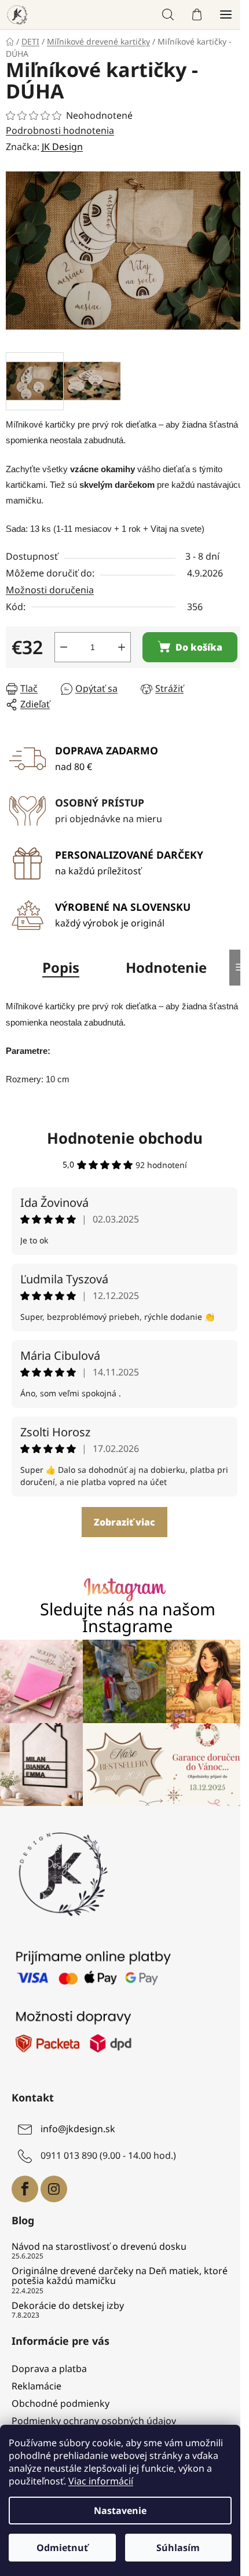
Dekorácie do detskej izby (68, 2306)
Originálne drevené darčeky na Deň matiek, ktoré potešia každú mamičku (120, 2276)
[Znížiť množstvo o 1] (64, 647)
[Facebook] (25, 2189)
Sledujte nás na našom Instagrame (128, 1618)
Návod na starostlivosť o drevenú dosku (99, 2247)
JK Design (62, 147)
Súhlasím (178, 2548)
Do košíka (199, 647)
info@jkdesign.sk (78, 2129)
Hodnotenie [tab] (166, 967)
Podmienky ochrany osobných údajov (94, 2421)
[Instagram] (54, 2189)
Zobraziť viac (124, 1522)
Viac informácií (101, 2481)
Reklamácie (36, 2386)
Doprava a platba (49, 2369)
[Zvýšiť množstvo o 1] (122, 647)
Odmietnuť (62, 2548)
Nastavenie (120, 2511)
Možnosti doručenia (50, 590)
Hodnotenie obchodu (125, 1138)
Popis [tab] (61, 967)
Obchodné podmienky (61, 2403)
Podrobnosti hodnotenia (60, 130)
